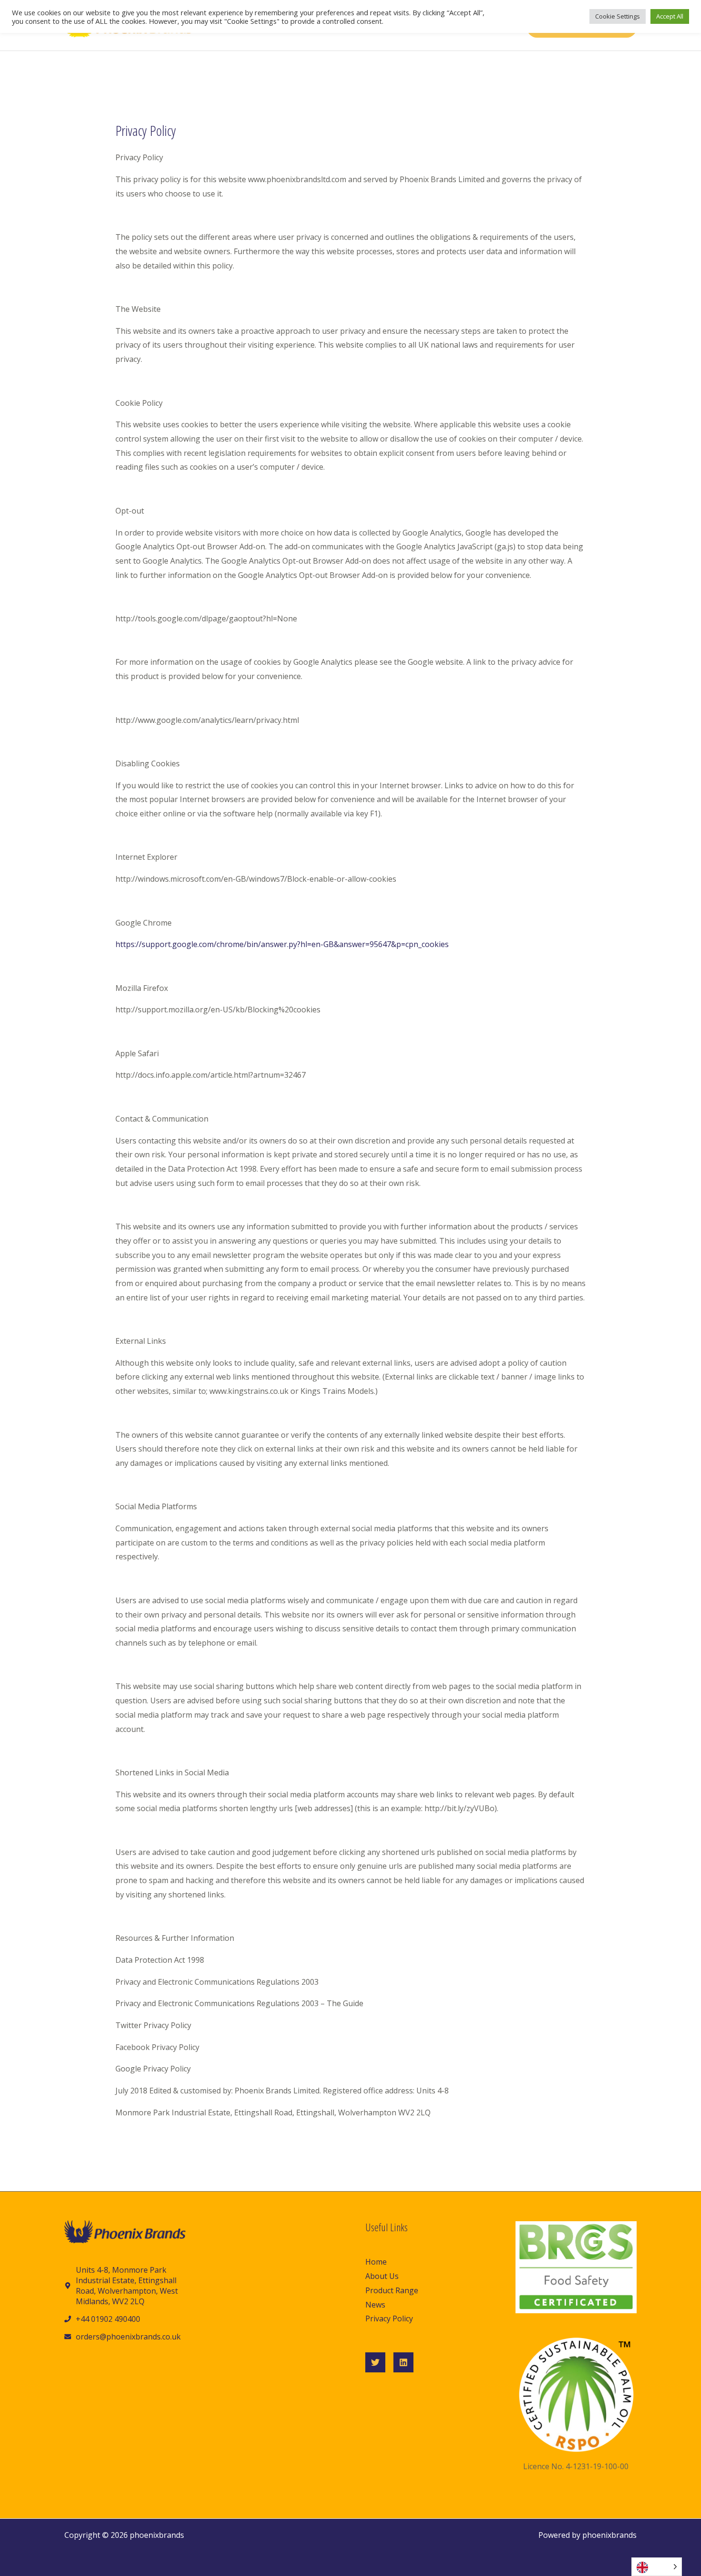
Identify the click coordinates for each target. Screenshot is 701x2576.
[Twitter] (375, 2362)
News (375, 2305)
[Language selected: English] (657, 2567)
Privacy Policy (389, 2318)
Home (376, 2262)
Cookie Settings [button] (618, 16)
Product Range (392, 2290)
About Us (382, 2276)
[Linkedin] (403, 2362)
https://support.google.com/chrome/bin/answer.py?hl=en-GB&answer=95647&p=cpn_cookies (282, 944)
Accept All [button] (670, 16)
